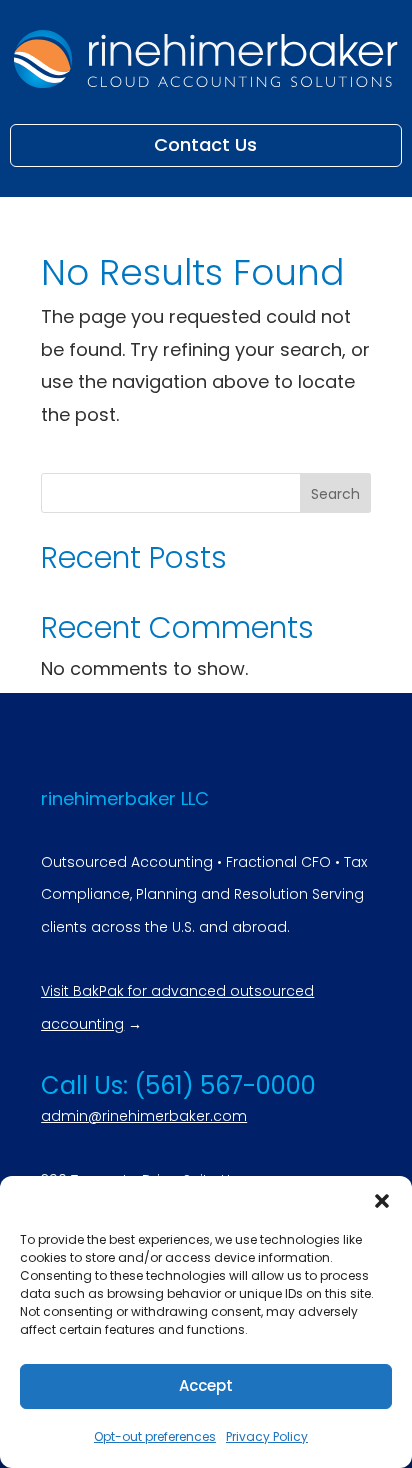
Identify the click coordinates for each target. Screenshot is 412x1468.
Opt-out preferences (155, 1436)
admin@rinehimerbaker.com (144, 1116)
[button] (382, 1201)
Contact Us (205, 144)
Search (335, 494)
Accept (206, 1385)
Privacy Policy (267, 1436)
